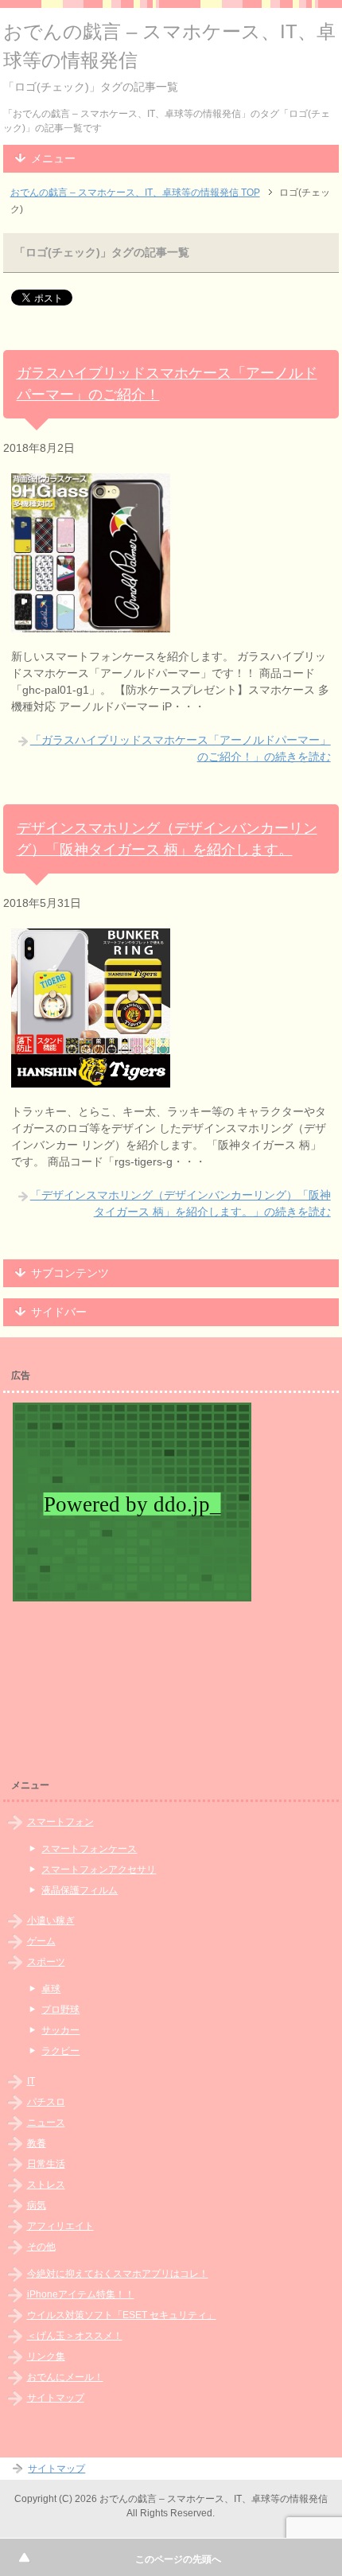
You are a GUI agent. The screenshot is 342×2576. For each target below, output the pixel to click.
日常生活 (46, 2164)
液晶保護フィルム (80, 1890)
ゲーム (41, 1941)
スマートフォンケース (89, 1849)
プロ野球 (60, 2010)
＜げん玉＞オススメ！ (75, 2336)
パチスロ (46, 2102)
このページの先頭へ (178, 2559)
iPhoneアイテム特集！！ (81, 2294)
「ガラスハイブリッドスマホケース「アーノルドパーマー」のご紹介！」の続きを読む (181, 748)
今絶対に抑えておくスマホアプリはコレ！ (118, 2274)
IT (31, 2081)
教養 (37, 2143)
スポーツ (46, 1962)
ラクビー (60, 2051)
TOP (135, 193)
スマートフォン (60, 1822)
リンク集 (46, 2356)
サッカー (60, 2030)
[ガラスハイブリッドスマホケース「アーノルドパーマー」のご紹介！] (91, 624)
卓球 (51, 1989)
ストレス (46, 2185)
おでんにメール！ (65, 2377)
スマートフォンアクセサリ (99, 1870)
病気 (37, 2205)
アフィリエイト (60, 2226)
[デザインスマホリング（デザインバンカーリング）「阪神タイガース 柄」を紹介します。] (91, 1079)
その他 (41, 2247)
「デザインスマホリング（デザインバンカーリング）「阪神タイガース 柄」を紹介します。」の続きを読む (181, 1203)
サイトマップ (56, 2398)
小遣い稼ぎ (51, 1920)
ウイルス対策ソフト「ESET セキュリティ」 (122, 2315)
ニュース (46, 2123)
